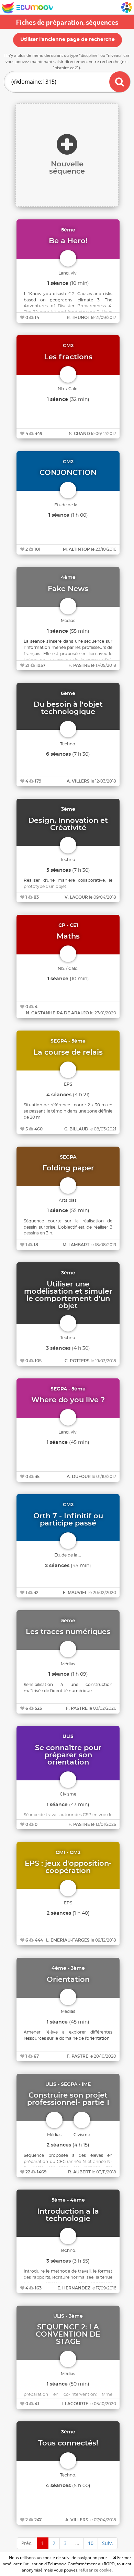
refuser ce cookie (95, 2570)
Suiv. (108, 2543)
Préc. (27, 2543)
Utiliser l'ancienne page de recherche (68, 40)
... (77, 2543)
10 (91, 2543)
